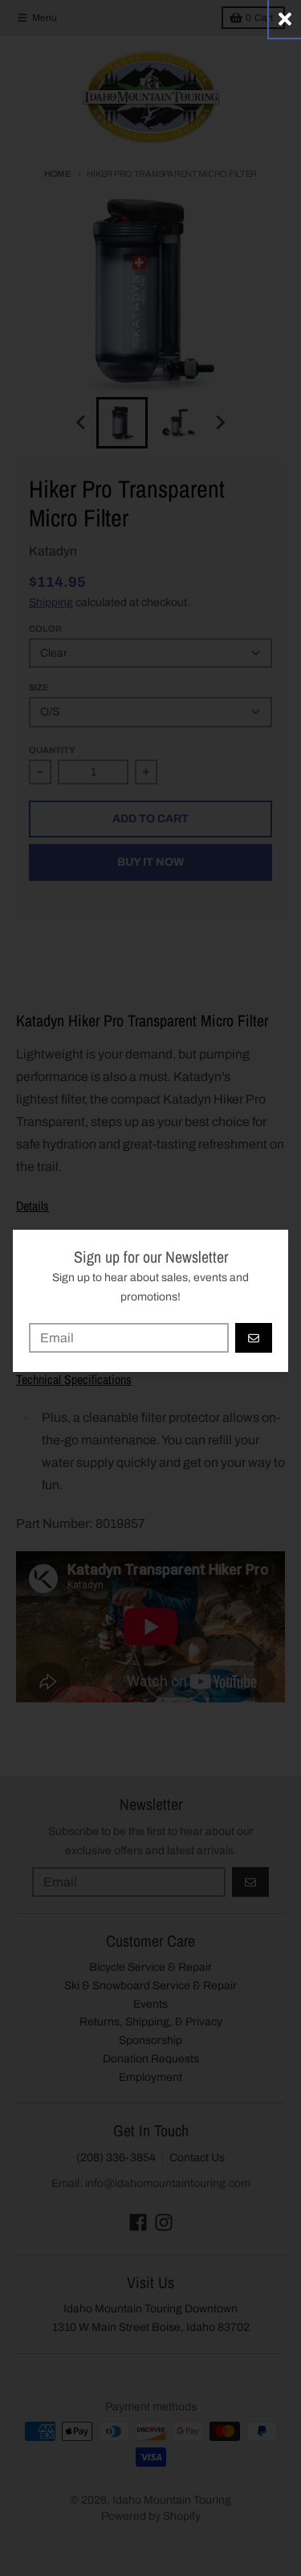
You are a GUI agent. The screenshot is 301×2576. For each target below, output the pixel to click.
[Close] (285, 19)
